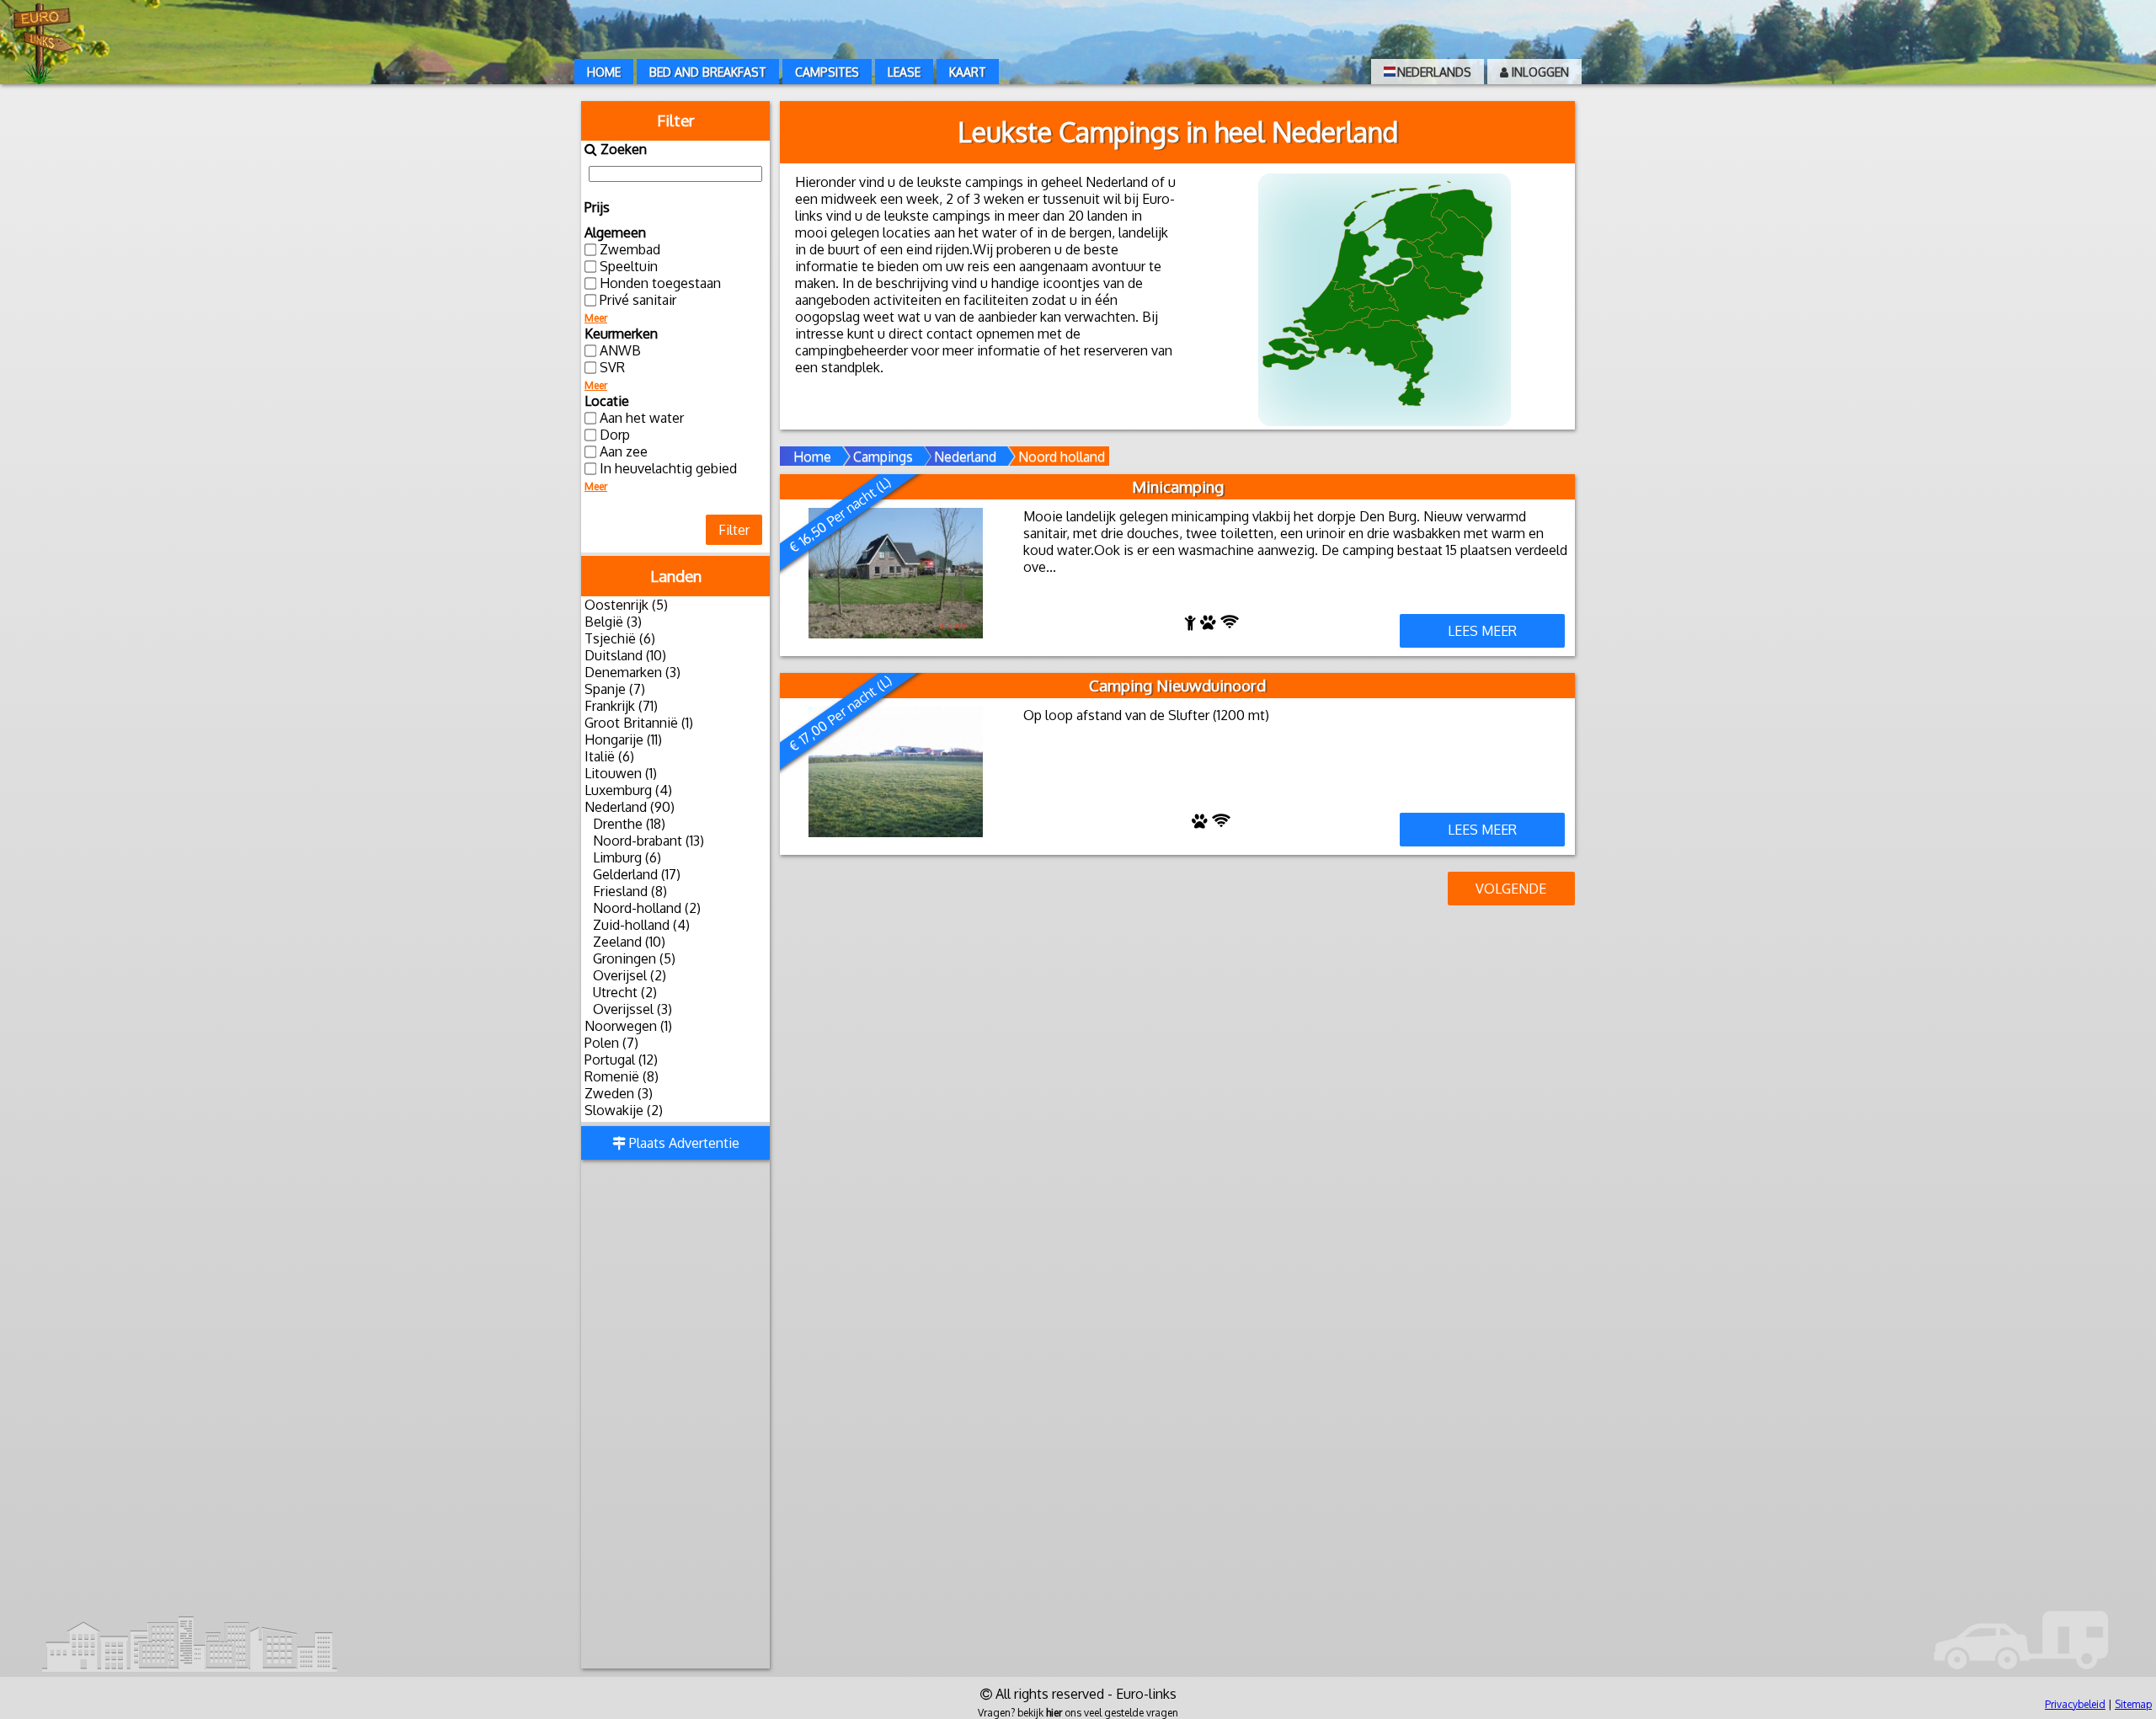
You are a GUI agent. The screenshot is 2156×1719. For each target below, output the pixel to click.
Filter (734, 530)
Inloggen (1539, 72)
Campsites (827, 72)
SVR (612, 367)
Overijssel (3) (632, 1009)
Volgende (1511, 889)
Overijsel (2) (630, 975)
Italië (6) (609, 756)
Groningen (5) (634, 958)
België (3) (613, 622)
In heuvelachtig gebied (668, 468)
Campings (883, 456)
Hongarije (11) (623, 739)
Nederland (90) (630, 807)
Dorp (615, 435)
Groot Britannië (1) (639, 723)
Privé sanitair (638, 300)
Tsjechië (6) (620, 638)
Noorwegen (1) (628, 1026)
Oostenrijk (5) (626, 605)
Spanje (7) (615, 689)
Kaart (968, 72)
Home (604, 72)
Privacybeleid (2075, 1704)
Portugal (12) (621, 1060)
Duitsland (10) (625, 655)
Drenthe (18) (629, 824)
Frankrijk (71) (621, 706)
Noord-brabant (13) (648, 841)
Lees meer (1482, 631)
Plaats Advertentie (683, 1143)
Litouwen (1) (621, 773)
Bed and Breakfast (708, 72)
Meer (596, 318)
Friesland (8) (630, 891)
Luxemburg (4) (628, 790)
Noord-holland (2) (647, 908)
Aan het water (642, 418)
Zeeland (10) (629, 942)
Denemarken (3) (632, 672)
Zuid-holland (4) (641, 925)
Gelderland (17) (637, 874)
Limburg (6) (627, 857)
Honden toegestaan (660, 283)
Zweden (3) (619, 1093)
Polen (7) (611, 1043)
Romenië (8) (622, 1076)
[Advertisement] (675, 1416)
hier (1054, 1713)
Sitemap (2133, 1704)
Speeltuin (629, 266)
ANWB (620, 350)
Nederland (965, 456)
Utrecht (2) (625, 992)
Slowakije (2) (624, 1110)
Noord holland (1062, 456)
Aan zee (624, 451)
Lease (904, 72)
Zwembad (630, 249)
